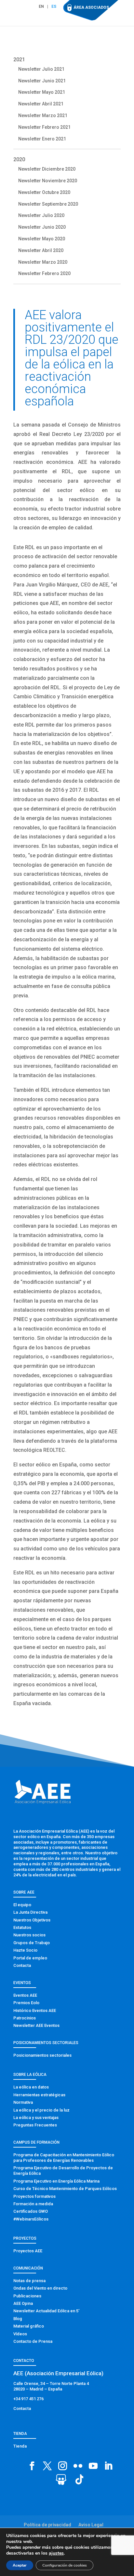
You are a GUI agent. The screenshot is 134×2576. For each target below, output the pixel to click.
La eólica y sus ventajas (36, 2118)
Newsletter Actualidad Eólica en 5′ (46, 2311)
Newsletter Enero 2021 (42, 139)
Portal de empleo (30, 1958)
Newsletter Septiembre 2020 (48, 204)
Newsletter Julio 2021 (41, 69)
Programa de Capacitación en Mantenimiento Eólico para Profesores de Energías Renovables (64, 2158)
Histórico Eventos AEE (35, 2010)
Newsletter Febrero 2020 (44, 273)
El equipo (22, 1905)
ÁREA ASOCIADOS (91, 7)
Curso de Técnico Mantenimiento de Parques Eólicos (65, 2189)
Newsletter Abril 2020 (41, 250)
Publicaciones (27, 2296)
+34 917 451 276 (28, 2399)
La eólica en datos (31, 2087)
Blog (18, 2319)
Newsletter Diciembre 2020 (47, 169)
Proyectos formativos (34, 2196)
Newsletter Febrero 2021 (44, 127)
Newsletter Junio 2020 (42, 227)
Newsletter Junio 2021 (42, 81)
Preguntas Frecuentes (35, 2125)
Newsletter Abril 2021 (41, 104)
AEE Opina (23, 2303)
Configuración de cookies (65, 2565)
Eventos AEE (25, 1995)
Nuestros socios (29, 1935)
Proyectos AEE (28, 2251)
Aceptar (20, 2565)
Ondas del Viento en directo (40, 2288)
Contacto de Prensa (33, 2341)
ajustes (56, 2553)
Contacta (22, 1965)
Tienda (20, 2446)
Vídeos (20, 2334)
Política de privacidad (47, 2525)
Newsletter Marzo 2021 (43, 115)
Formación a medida (33, 2204)
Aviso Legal (91, 2525)
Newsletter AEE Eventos (36, 2025)
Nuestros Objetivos (32, 1920)
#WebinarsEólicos (31, 2219)
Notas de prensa (29, 2281)
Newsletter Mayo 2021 (42, 92)
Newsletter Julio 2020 (41, 215)
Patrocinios (25, 2018)
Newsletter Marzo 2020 (43, 262)
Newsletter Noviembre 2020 (48, 181)
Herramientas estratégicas (39, 2095)
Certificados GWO (31, 2211)
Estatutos (22, 1927)
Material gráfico (29, 2326)
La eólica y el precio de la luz (41, 2110)
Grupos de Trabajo (32, 1943)
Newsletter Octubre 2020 (44, 192)
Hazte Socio (25, 1950)
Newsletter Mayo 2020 (42, 239)
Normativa (23, 2102)
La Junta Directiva (30, 1912)
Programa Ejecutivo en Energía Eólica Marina (56, 2181)
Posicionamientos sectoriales (42, 2055)
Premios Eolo (26, 2003)
